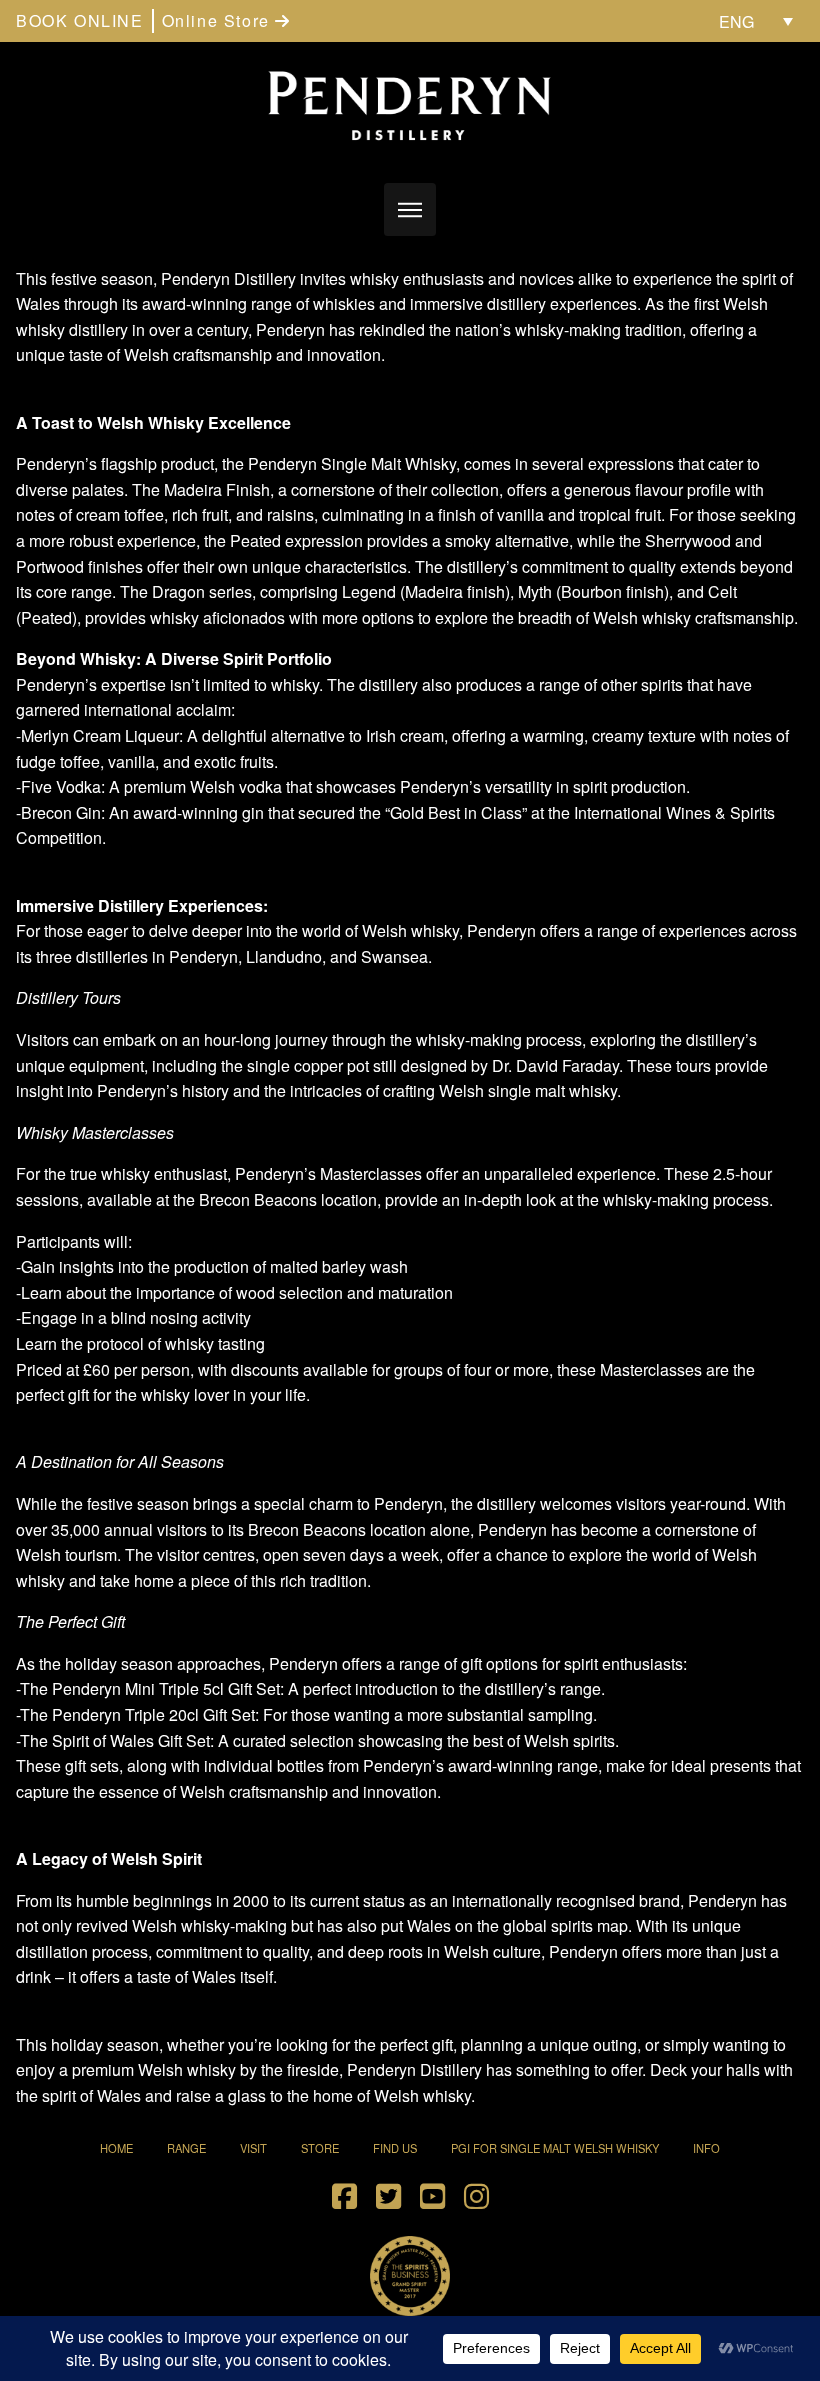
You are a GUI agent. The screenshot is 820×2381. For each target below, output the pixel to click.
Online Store (219, 20)
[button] (410, 209)
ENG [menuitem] (736, 21)
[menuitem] (756, 21)
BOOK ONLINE (80, 20)
